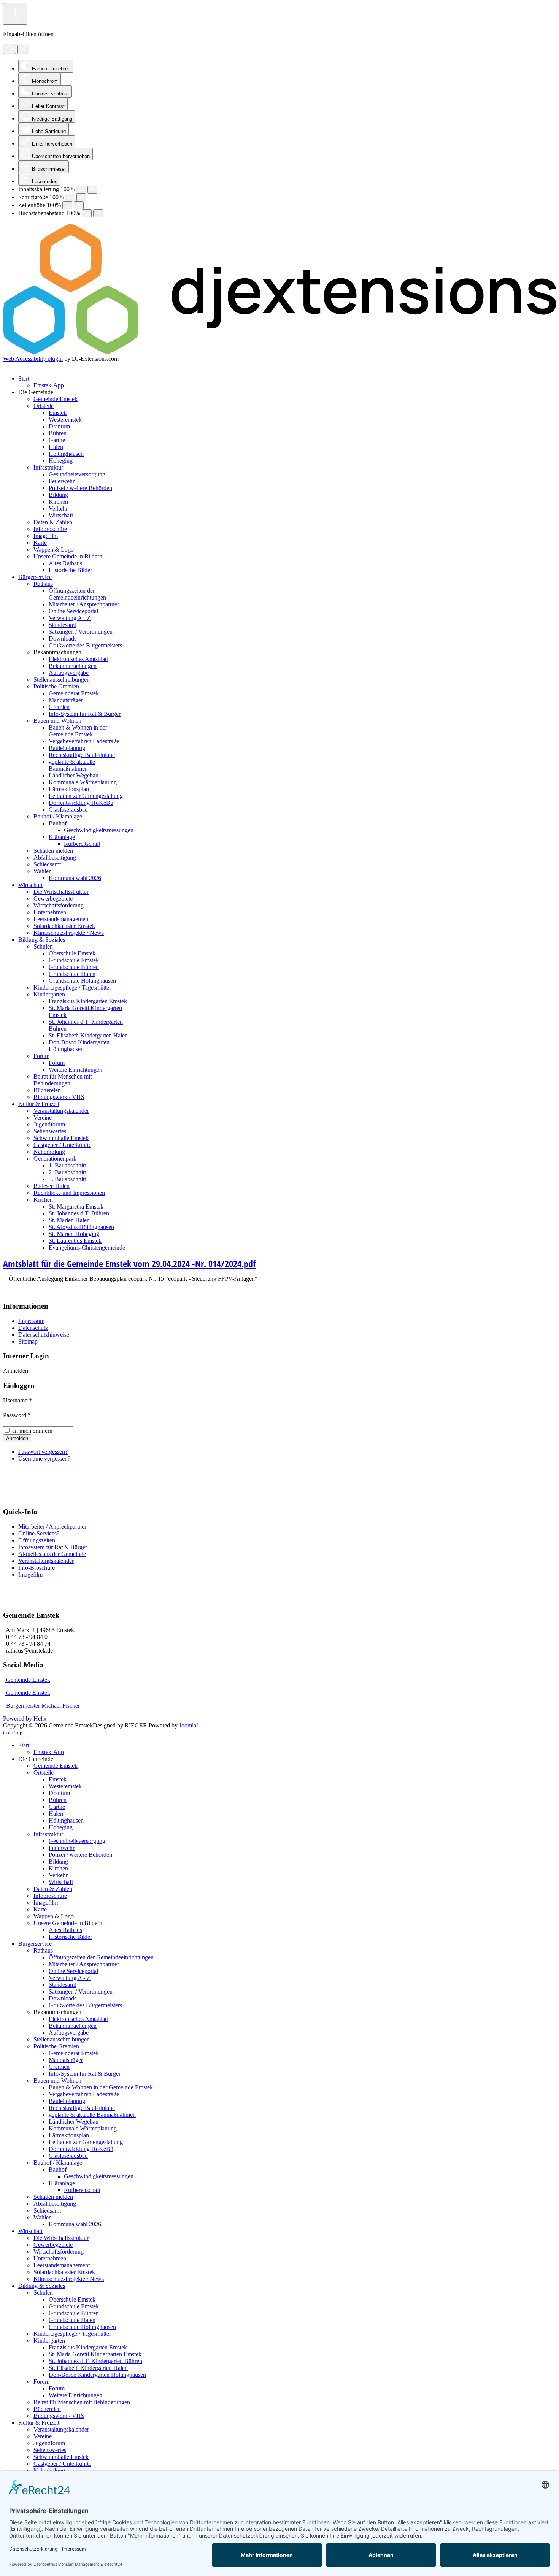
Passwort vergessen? (43, 1452)
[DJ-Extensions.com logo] (279, 352)
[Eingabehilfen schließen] (23, 49)
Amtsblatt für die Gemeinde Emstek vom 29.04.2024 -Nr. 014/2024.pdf (129, 1263)
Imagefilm (30, 1574)
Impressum (31, 1321)
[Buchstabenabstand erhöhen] (98, 213)
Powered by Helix (25, 1719)
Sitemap (28, 1341)
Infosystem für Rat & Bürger (53, 1547)
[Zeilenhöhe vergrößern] (79, 205)
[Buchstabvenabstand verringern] (87, 213)
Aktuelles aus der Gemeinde (52, 1554)
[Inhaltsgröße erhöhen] (92, 190)
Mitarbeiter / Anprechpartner (52, 1527)
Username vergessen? (44, 1459)
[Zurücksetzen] (10, 49)
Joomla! (189, 1725)
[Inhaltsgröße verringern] (81, 190)
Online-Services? (39, 1533)
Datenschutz (33, 1328)
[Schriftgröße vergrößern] (81, 197)
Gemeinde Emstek (27, 1680)
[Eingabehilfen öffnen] (15, 14)
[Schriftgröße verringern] (70, 197)
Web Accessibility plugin (33, 359)
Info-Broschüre (37, 1568)
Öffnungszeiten (37, 1540)
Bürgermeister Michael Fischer (42, 1706)
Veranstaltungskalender (46, 1561)
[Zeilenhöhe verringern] (67, 205)
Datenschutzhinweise (44, 1335)
